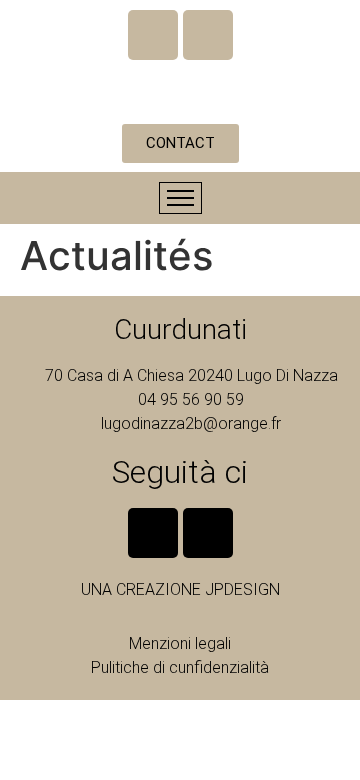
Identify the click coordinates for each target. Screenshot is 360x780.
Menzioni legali (180, 643)
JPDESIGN (242, 589)
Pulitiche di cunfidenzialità (180, 667)
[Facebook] (153, 35)
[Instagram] (208, 35)
